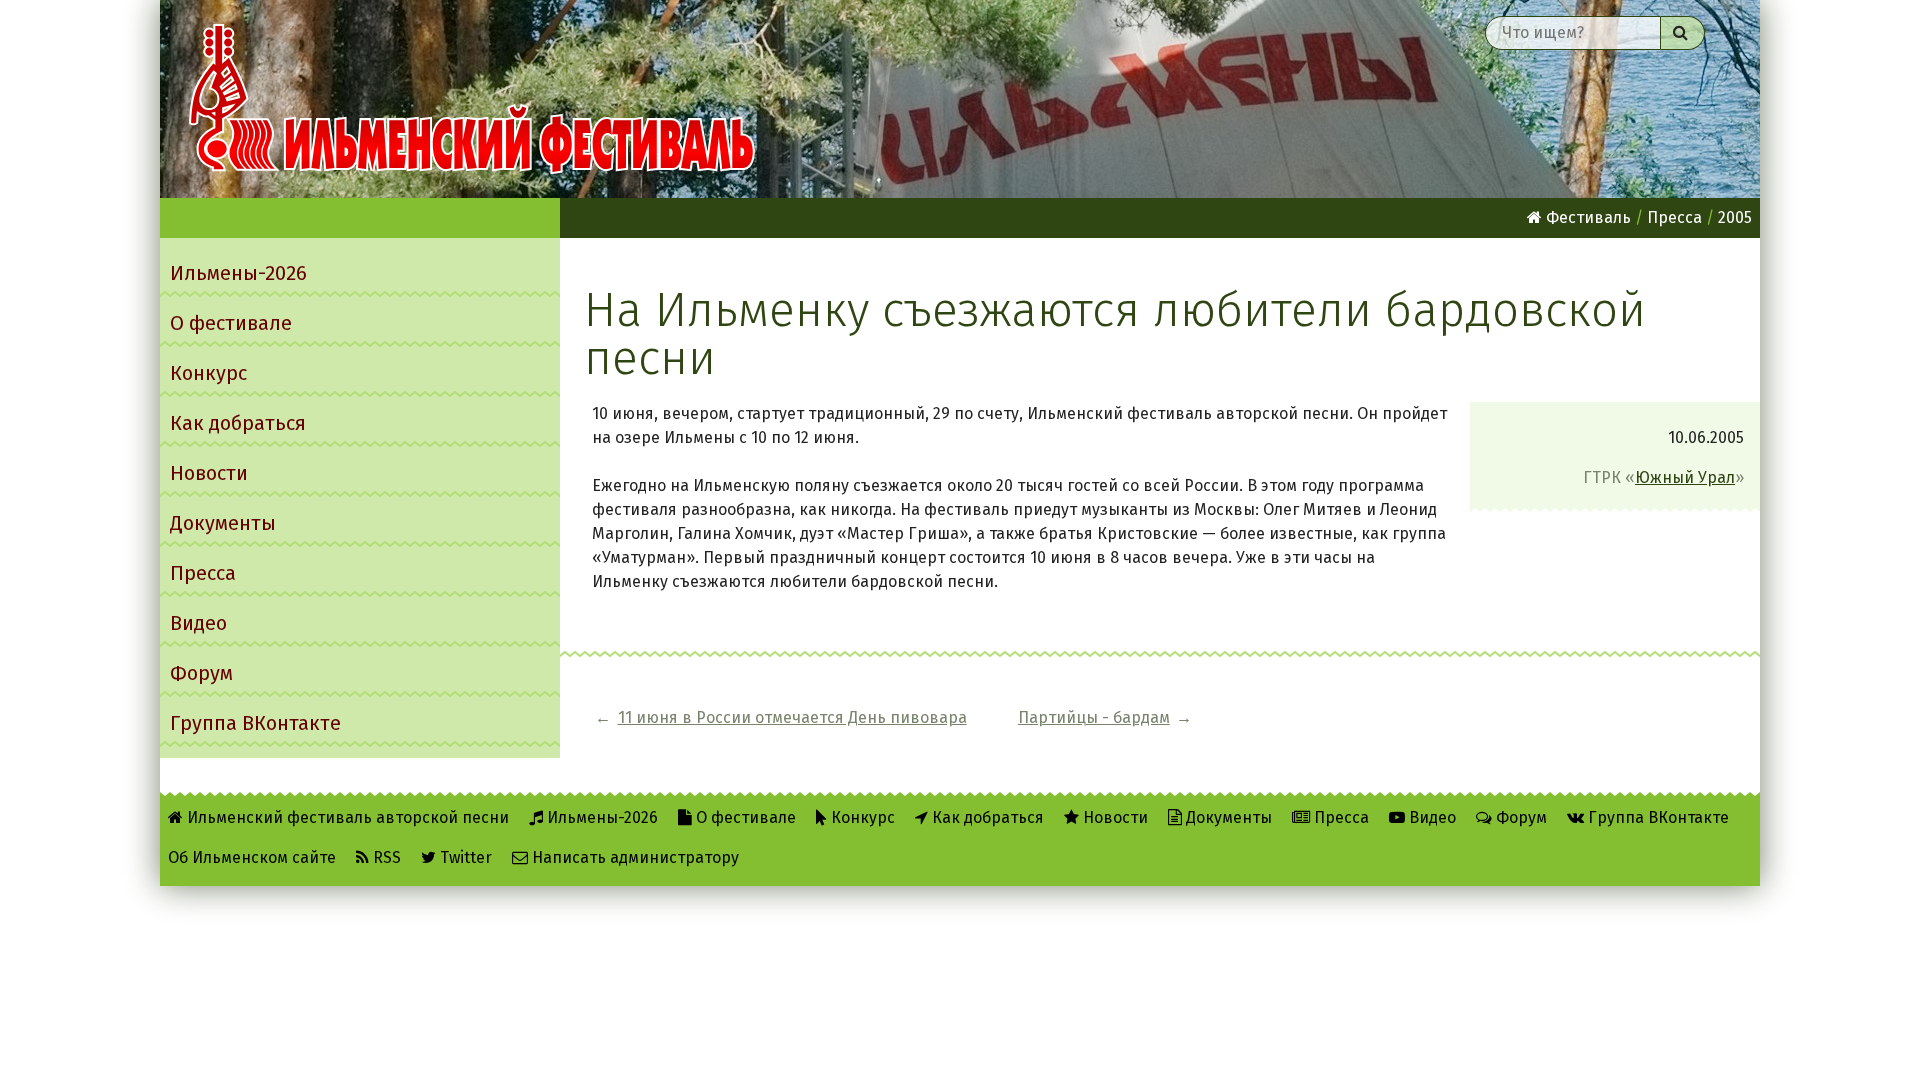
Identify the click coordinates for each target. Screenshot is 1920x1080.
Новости (209, 473)
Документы (223, 523)
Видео (198, 623)
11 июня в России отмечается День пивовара (792, 717)
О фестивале (231, 323)
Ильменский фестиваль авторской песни (472, 99)
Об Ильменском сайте (252, 857)
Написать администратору (633, 857)
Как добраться (238, 423)
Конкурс (208, 373)
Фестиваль (1586, 217)
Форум (201, 673)
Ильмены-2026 (238, 273)
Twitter (464, 857)
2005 (1735, 217)
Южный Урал (1685, 477)
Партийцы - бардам (1094, 717)
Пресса (203, 573)
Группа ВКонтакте (255, 723)
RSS (385, 857)
